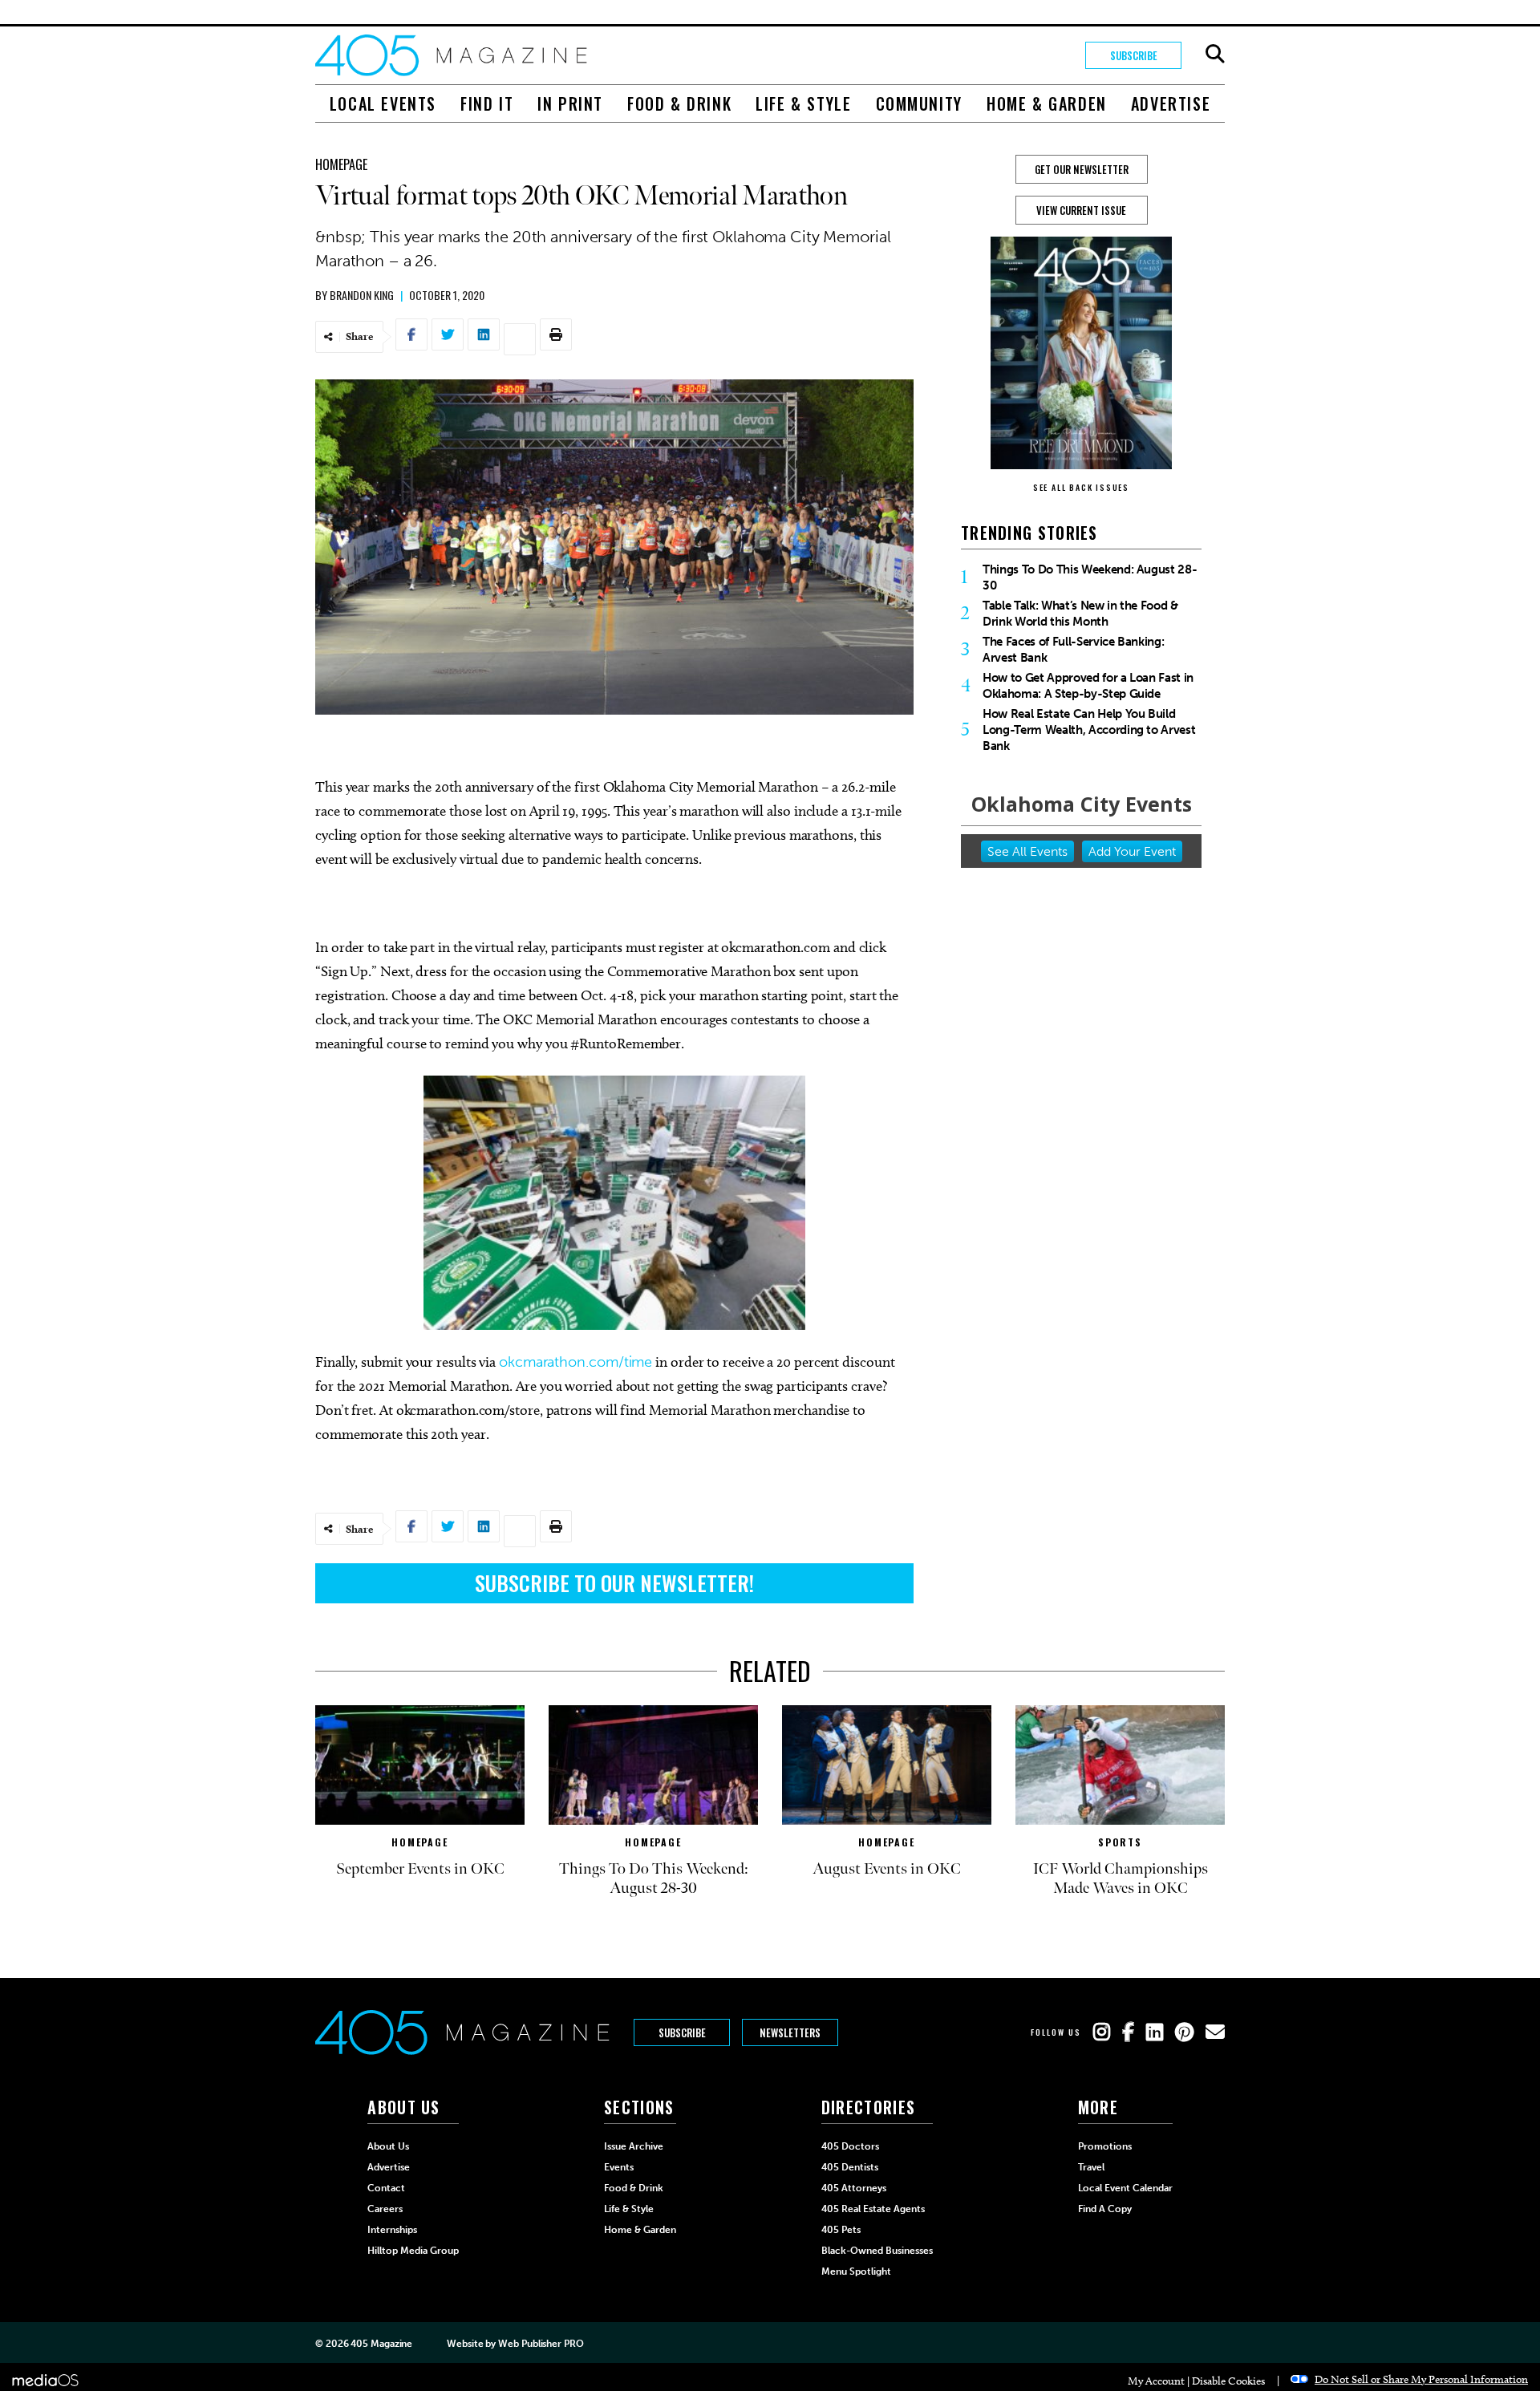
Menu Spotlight (856, 2271)
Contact (386, 2188)
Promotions (1105, 2146)
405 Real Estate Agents (873, 2209)
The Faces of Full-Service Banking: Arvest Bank (1073, 650)
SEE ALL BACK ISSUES (1081, 487)
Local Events (383, 103)
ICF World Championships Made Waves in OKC (1121, 1878)
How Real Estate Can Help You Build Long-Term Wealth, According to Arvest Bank (1089, 730)
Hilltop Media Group (413, 2251)
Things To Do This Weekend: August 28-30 (1090, 577)
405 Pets (841, 2230)
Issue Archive (634, 2146)
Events (619, 2167)
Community (919, 103)
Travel (1091, 2167)
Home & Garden (1047, 103)
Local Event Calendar (1125, 2188)
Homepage (341, 164)
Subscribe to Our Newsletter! (614, 1583)
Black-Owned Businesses (877, 2251)
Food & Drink (679, 103)
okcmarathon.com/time (575, 1362)
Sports (1120, 1842)
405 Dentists (850, 2167)
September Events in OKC (420, 1869)
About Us (388, 2146)
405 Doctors (850, 2146)
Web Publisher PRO (541, 2344)
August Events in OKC (887, 1869)
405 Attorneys (854, 2188)
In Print (570, 103)
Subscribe (1134, 55)
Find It (487, 103)
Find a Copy (1105, 2209)
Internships (392, 2230)
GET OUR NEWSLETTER (1082, 169)
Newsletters (790, 2032)
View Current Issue (1081, 210)
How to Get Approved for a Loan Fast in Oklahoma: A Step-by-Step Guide (1088, 686)
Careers (385, 2209)
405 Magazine (381, 2344)
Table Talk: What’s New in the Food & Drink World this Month (1080, 614)
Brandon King (362, 295)
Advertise (1171, 103)
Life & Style (803, 103)
